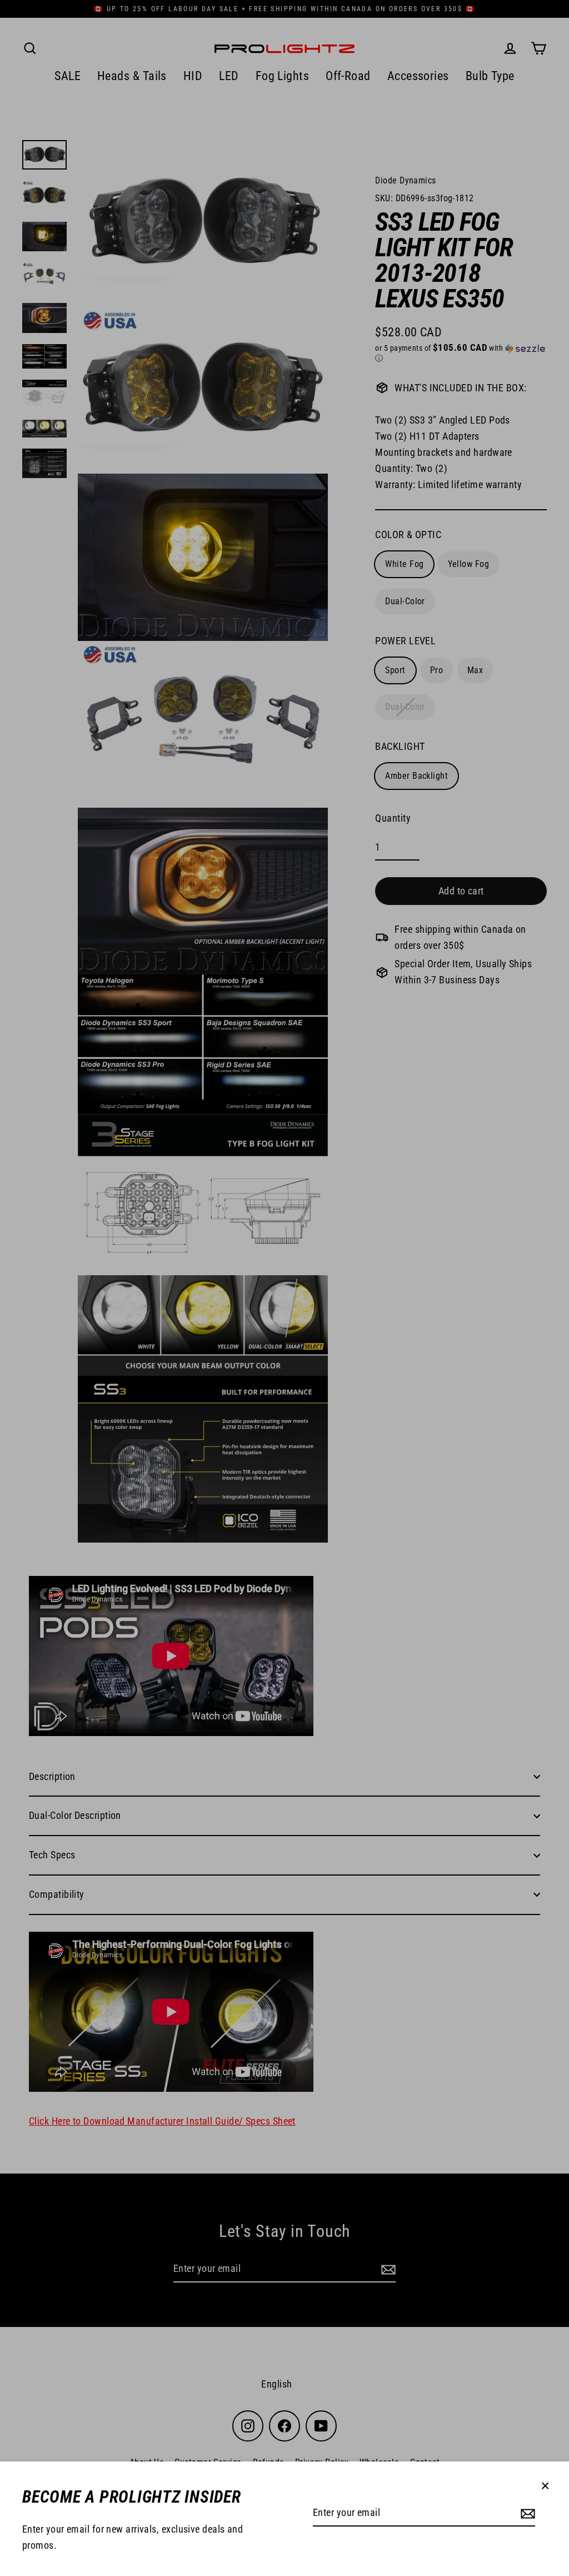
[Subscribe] (526, 2513)
